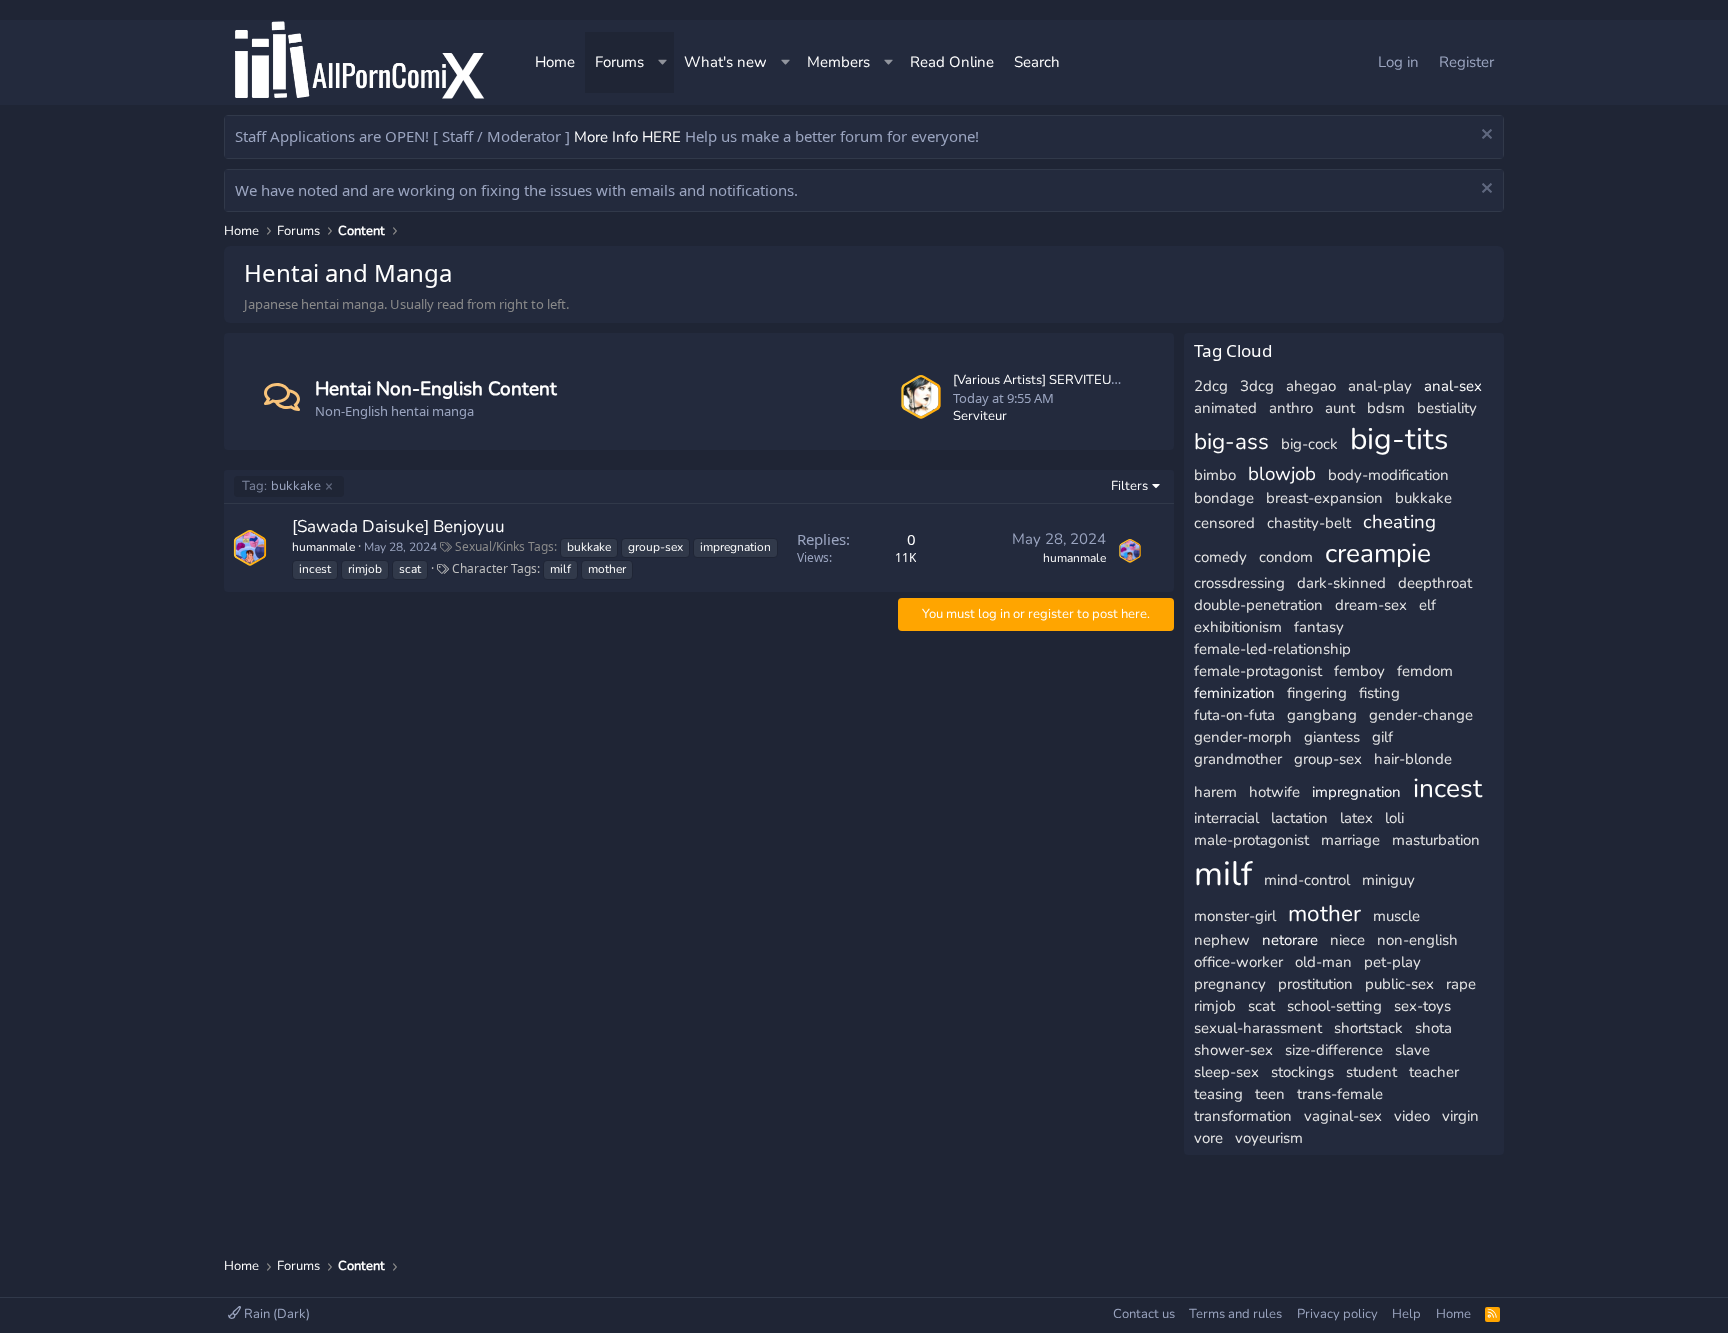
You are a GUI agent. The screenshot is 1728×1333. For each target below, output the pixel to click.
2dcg (1211, 386)
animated (1225, 408)
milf (560, 569)
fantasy (1319, 627)
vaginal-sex (1343, 1116)
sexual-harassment (1258, 1028)
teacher (1434, 1072)
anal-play (1380, 386)
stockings (1302, 1072)
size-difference (1334, 1050)
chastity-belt (1309, 523)
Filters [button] (1129, 486)
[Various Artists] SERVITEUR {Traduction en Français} (1108, 380)
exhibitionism (1238, 627)
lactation (1299, 818)
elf (1427, 605)
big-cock (1309, 444)
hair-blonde (1413, 759)
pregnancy (1230, 984)
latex (1356, 818)
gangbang (1322, 715)
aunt (1340, 408)
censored (1224, 523)
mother (607, 569)
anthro (1291, 408)
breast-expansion (1324, 498)
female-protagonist (1258, 671)
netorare (1290, 940)
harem (1215, 792)
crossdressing (1239, 583)
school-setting (1334, 1006)
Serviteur (980, 416)
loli (1394, 818)
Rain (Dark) (275, 1314)
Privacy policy (1337, 1314)
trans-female (1340, 1094)
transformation (1243, 1116)
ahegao (1311, 386)
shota (1433, 1028)
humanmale (323, 547)
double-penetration (1258, 605)
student (1371, 1072)
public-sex (1399, 984)
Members (838, 62)
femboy (1359, 671)
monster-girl (1235, 916)
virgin (1460, 1116)
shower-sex (1233, 1050)
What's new (725, 62)
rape (1461, 984)
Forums (619, 62)
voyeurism (1269, 1138)
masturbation (1436, 840)
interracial (1226, 818)
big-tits (1399, 439)
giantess (1332, 737)
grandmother (1238, 759)
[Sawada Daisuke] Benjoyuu (398, 526)
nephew (1222, 940)
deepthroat (1435, 583)
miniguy (1388, 880)
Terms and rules (1235, 1314)
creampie (1378, 553)
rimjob (365, 569)
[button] (664, 62)
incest (315, 569)
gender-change (1421, 715)
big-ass (1231, 441)
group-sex (655, 547)
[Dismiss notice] (1484, 136)
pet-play (1392, 962)
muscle (1396, 916)
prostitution (1315, 984)
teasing (1218, 1094)
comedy (1220, 557)
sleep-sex (1226, 1072)
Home (555, 62)
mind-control (1307, 880)
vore (1208, 1138)
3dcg (1257, 386)
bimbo (1215, 475)
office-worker (1238, 962)
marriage (1350, 840)
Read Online (952, 62)
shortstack (1368, 1028)
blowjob (1282, 474)
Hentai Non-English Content (436, 389)
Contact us (1144, 1314)
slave (1412, 1050)
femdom (1425, 671)
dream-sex (1371, 605)
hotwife (1274, 792)
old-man (1323, 962)
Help (1406, 1314)
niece (1347, 940)
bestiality (1447, 408)
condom (1286, 557)
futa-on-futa (1234, 715)
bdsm (1386, 408)
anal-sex (1453, 386)
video (1412, 1116)
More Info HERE (627, 137)
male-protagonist (1251, 840)
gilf (1382, 737)
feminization (1234, 693)
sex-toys (1422, 1006)
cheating (1399, 522)
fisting (1379, 693)
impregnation (735, 547)
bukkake (281, 486)
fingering (1317, 693)
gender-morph (1243, 737)
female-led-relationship (1272, 649)
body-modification (1388, 475)
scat (410, 569)
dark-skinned (1341, 583)
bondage (1224, 498)
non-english (1417, 940)
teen (1270, 1094)
